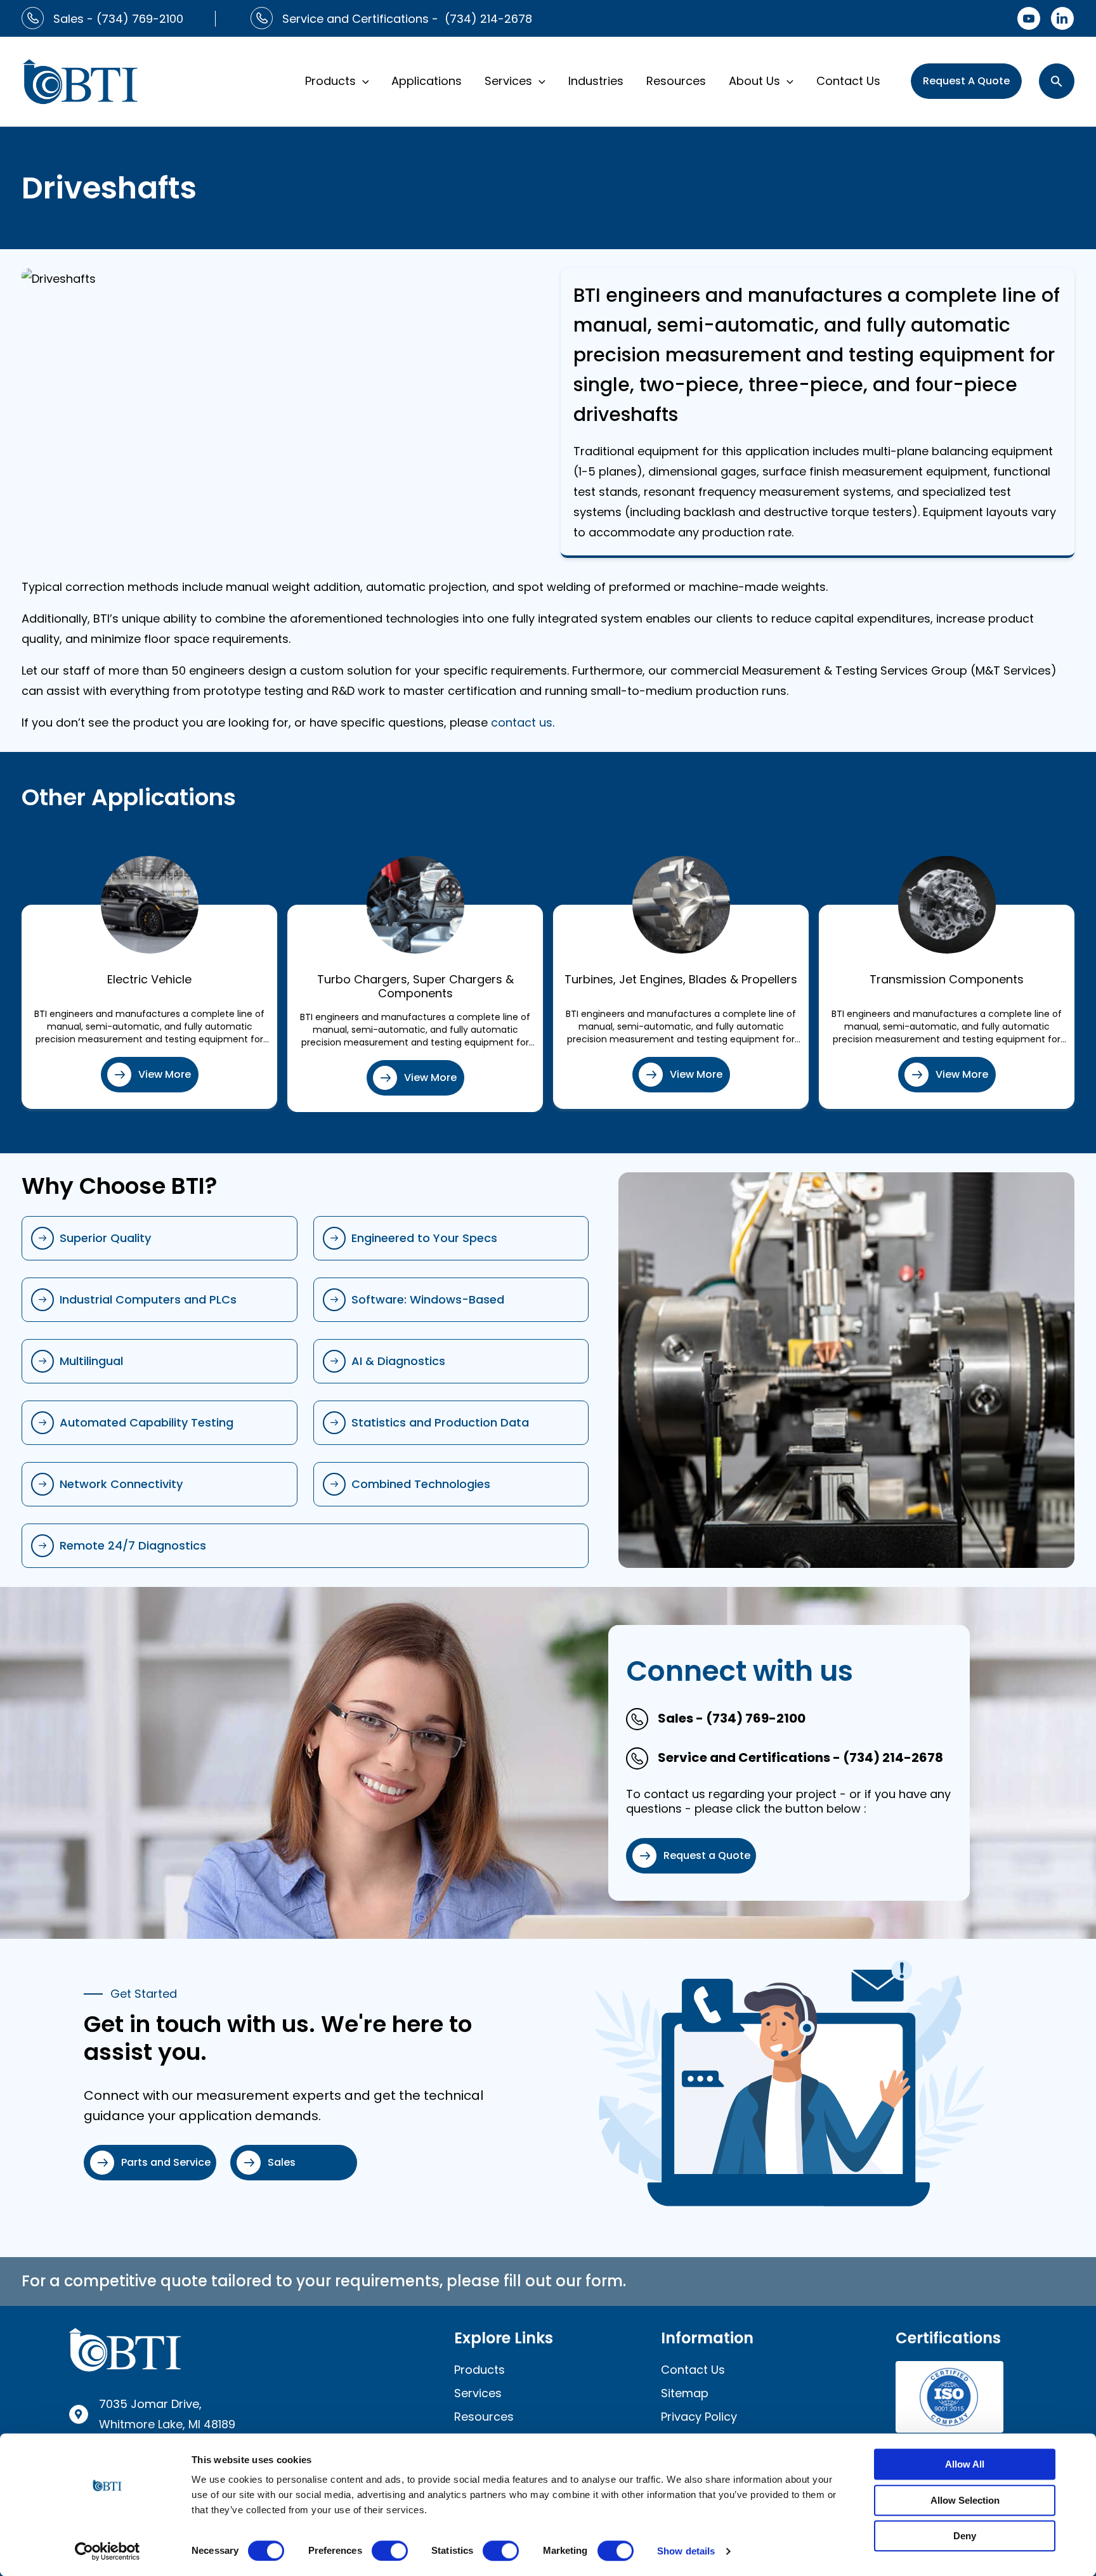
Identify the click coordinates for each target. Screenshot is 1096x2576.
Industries (596, 81)
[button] (362, 81)
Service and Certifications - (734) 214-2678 (407, 19)
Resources (676, 81)
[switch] (390, 2551)
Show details (686, 2551)
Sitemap (685, 2393)
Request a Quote (707, 1855)
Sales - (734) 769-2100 (118, 19)
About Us (754, 81)
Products (330, 81)
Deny (965, 2536)
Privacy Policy (699, 2417)
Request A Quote (966, 81)
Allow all (965, 2464)
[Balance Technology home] (81, 80)
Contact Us (848, 81)
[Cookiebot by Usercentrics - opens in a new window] (108, 2551)
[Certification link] (949, 2396)
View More (165, 1074)
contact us (522, 722)
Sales (282, 2162)
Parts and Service (166, 2162)
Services (508, 81)
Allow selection (965, 2500)
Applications (427, 81)
